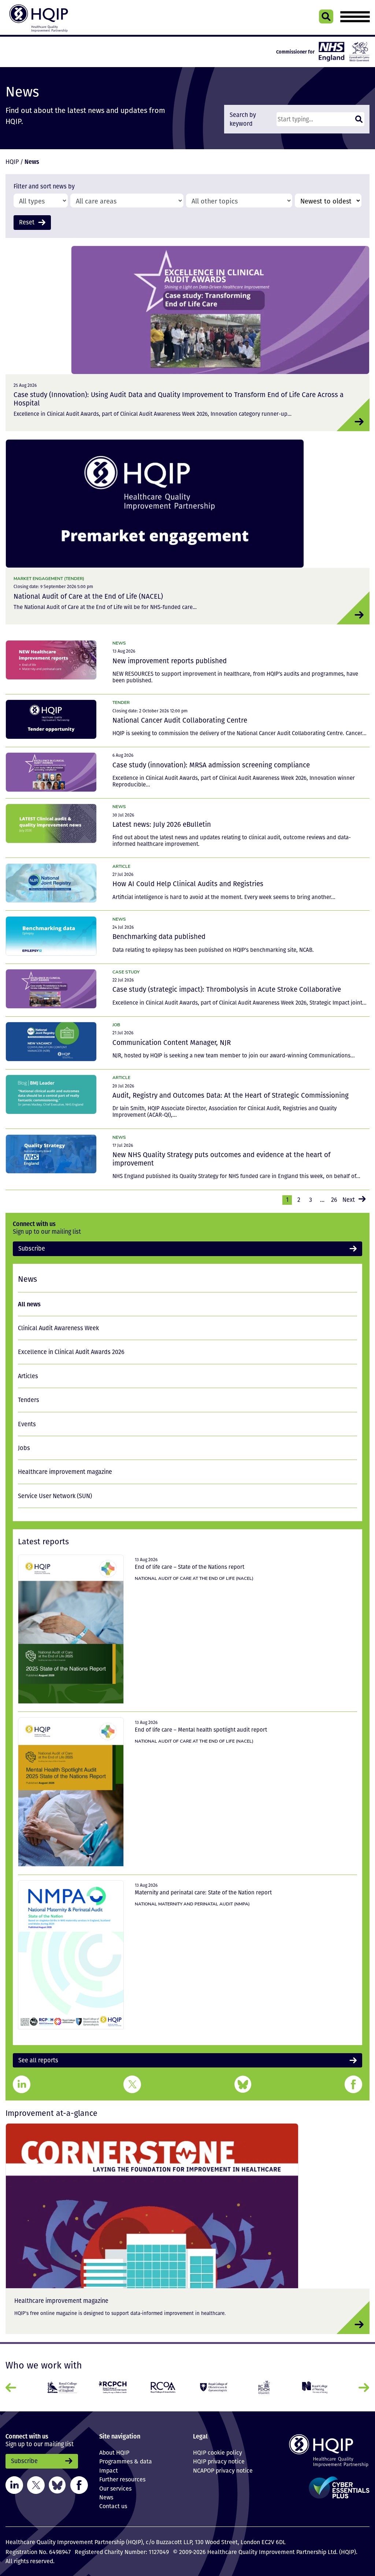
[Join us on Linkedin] (14, 2485)
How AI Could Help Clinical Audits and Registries (188, 884)
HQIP (12, 162)
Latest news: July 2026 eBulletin (162, 824)
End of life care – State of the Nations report (190, 1567)
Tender (121, 702)
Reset (27, 222)
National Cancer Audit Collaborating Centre (180, 720)
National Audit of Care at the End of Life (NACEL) (88, 596)
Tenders (29, 1400)
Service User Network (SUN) (55, 1496)
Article (121, 866)
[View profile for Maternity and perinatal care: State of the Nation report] (71, 1955)
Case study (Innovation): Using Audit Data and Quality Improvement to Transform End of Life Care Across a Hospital (179, 399)
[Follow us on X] (36, 2485)
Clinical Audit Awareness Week (58, 1328)
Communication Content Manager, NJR (172, 1042)
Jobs (24, 1448)
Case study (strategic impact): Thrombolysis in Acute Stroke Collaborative (227, 989)
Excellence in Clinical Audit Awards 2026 (71, 1352)
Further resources (122, 2479)
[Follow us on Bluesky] (57, 2485)
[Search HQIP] (326, 16)
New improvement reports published (170, 661)
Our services (115, 2488)
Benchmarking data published (159, 936)
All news (29, 1304)
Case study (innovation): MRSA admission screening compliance (211, 765)
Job (116, 1025)
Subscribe (32, 1248)
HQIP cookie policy (218, 2452)
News (119, 643)
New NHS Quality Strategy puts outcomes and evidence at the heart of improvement (221, 1159)
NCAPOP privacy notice (223, 2470)
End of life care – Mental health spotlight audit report (201, 1729)
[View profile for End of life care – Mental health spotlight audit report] (71, 1792)
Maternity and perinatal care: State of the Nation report (203, 1892)
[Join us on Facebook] (79, 2485)
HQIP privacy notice (219, 2461)
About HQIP (114, 2452)
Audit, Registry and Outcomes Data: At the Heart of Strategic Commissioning (231, 1095)
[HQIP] (328, 2450)
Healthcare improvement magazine (65, 1472)
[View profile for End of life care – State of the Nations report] (71, 1629)
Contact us (113, 2506)
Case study (126, 972)
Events (27, 1424)
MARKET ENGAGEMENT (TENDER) (49, 578)
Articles (28, 1376)
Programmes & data (126, 2461)
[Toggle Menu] (355, 17)
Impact (109, 2470)
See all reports (38, 2060)
